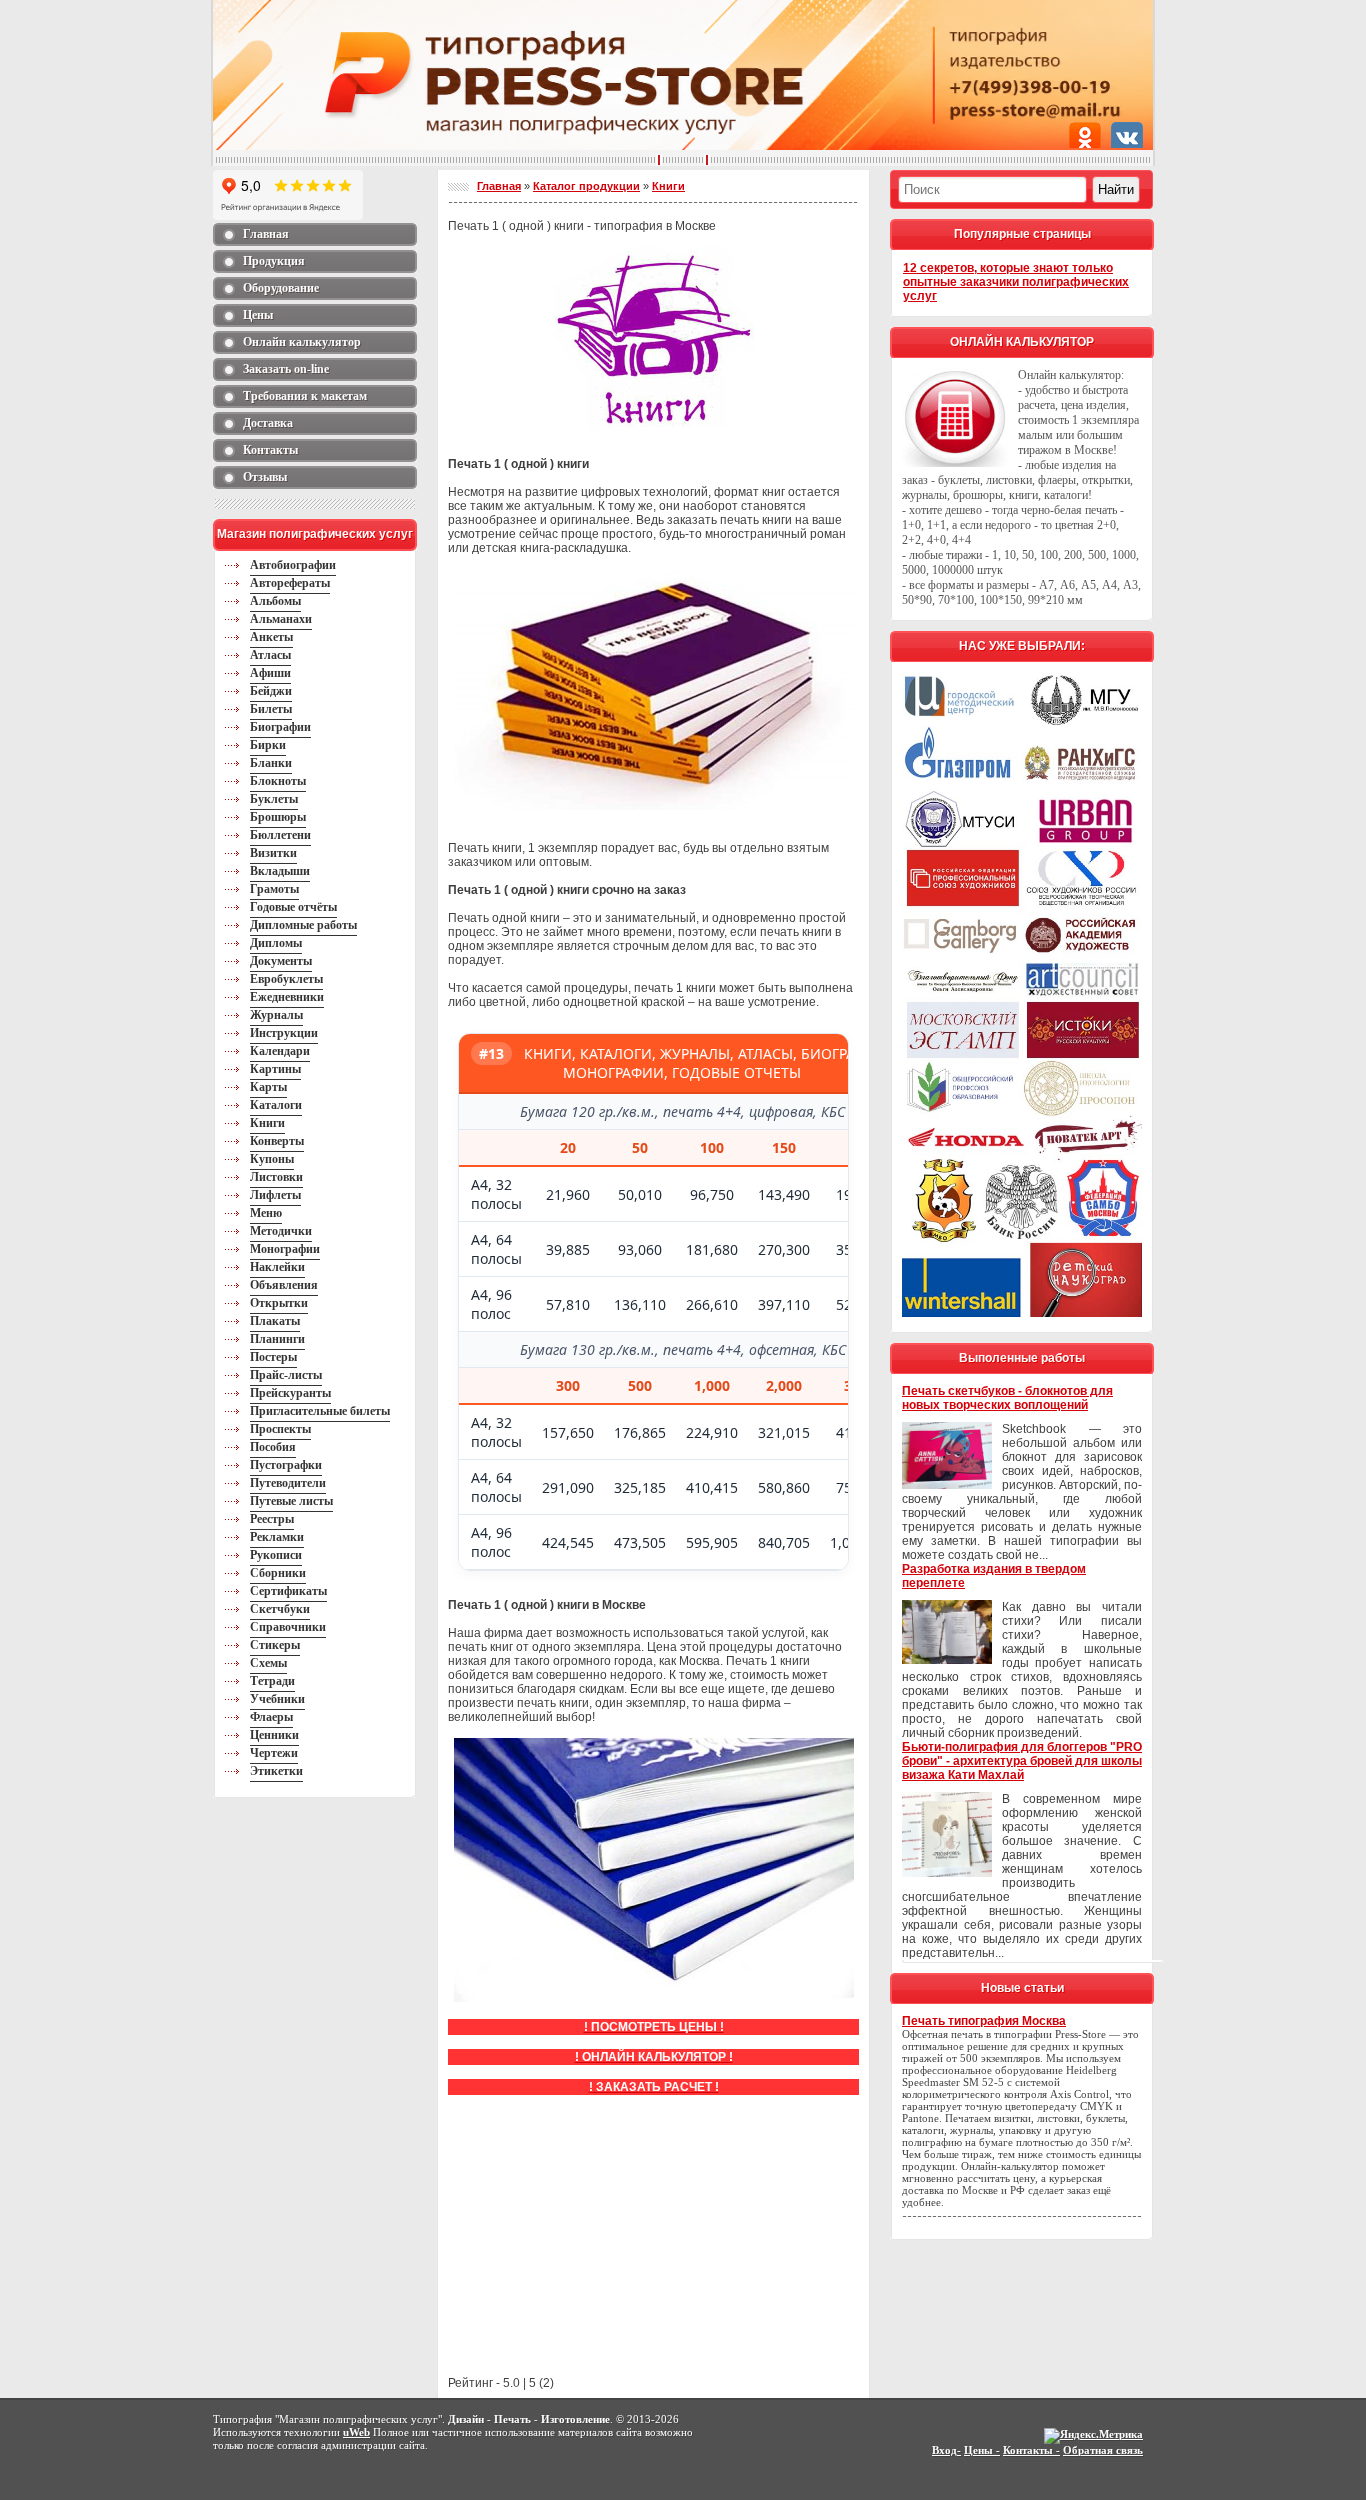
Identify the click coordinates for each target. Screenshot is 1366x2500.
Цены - (982, 2450)
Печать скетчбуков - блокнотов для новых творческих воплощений (1007, 1398)
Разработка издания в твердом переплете (994, 1576)
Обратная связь (1103, 2450)
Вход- (946, 2450)
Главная (499, 186)
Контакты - (1031, 2450)
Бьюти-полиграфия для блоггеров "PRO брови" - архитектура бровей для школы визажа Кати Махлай (1022, 1761)
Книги (668, 186)
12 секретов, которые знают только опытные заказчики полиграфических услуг (1016, 282)
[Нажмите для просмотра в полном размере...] (654, 806)
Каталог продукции (586, 186)
